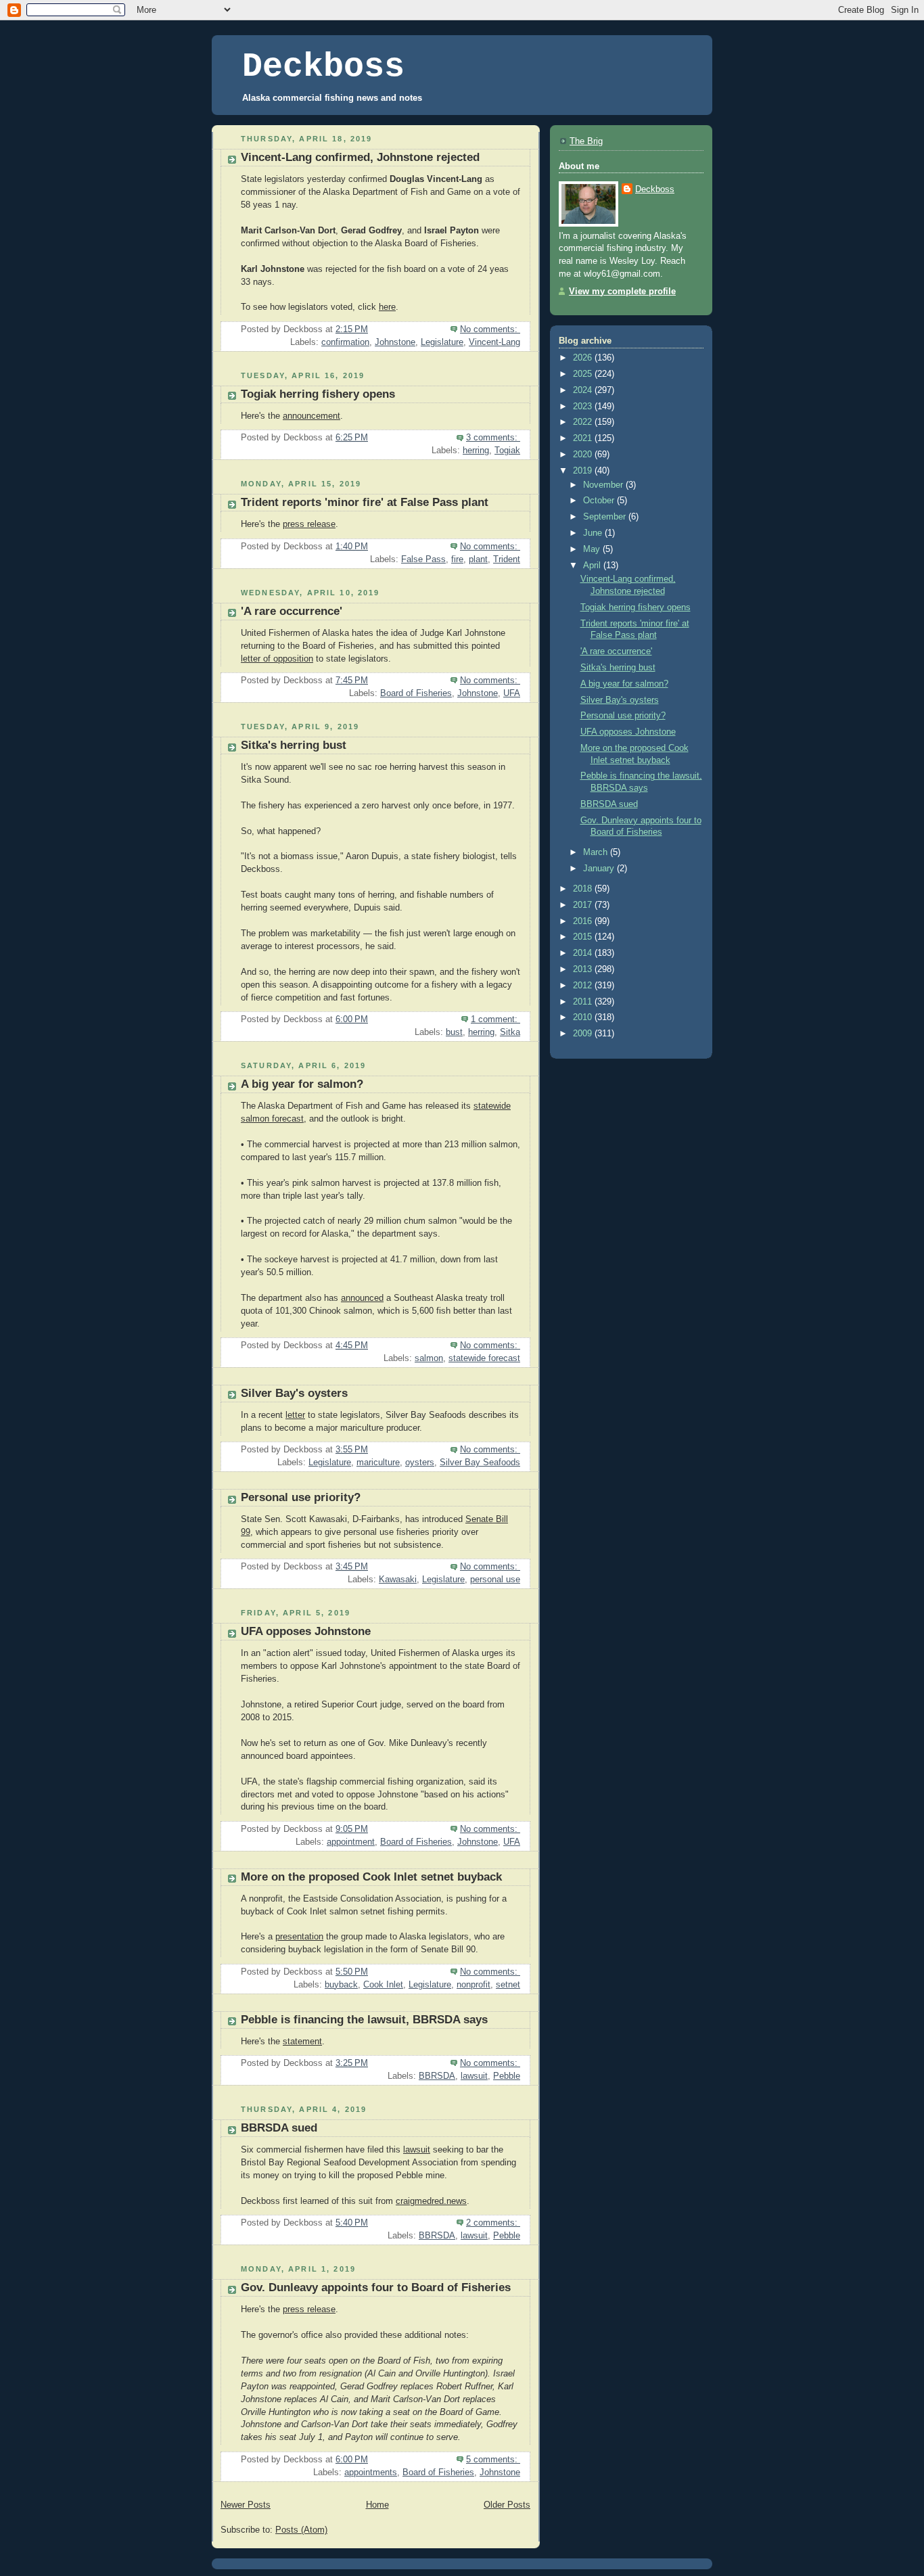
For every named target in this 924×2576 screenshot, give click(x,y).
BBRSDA (437, 2076)
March (597, 852)
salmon (429, 1358)
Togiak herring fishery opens (318, 394)
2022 (584, 422)
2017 (584, 905)
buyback (341, 1985)
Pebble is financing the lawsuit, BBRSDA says (364, 2020)
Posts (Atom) (301, 2530)
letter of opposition (277, 659)
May (593, 549)
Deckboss (323, 67)
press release (309, 524)
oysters (420, 1463)
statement (302, 2042)
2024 (584, 390)
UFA (512, 693)
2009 (584, 1034)
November (604, 485)
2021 (584, 438)
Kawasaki (398, 1580)
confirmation (345, 342)
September (606, 517)
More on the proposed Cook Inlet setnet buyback (371, 1877)
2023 (584, 407)
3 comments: (493, 438)
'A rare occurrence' (292, 611)
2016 (584, 921)
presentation (299, 1937)
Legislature (442, 342)
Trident (507, 559)
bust (454, 1032)
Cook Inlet (383, 1985)
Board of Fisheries (416, 693)
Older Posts (507, 2505)
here (387, 307)
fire (457, 559)
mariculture (378, 1463)
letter (295, 1415)
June (594, 533)
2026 (584, 358)
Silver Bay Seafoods (480, 1463)
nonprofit (473, 1985)
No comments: (490, 329)
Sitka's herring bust (294, 745)
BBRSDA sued (279, 2128)
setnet (508, 1985)
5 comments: (493, 2460)
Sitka (510, 1032)
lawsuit (474, 2076)
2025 (584, 374)
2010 (584, 1017)
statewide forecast (484, 1358)
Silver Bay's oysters (294, 1393)
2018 (584, 889)
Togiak (507, 451)
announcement (311, 416)
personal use (495, 1580)
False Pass (423, 559)
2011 (584, 1002)
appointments (371, 2472)
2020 (584, 455)
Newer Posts (246, 2505)
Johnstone (395, 342)
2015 (584, 937)
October (600, 501)
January (600, 869)
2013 (584, 969)
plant (478, 559)
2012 (584, 986)
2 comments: (493, 2223)
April (593, 566)
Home (377, 2505)
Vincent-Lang (494, 342)
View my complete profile (622, 292)
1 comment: (495, 1019)
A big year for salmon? (302, 1084)
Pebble (507, 2076)
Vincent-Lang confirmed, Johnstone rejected (360, 157)
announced (362, 1298)
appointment (351, 1842)
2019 (584, 471)
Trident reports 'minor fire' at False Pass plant (365, 502)
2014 (584, 953)
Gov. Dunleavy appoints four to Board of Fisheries (376, 2287)
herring (476, 451)
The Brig (586, 141)
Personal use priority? (301, 1497)
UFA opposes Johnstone (306, 1631)
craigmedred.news (431, 2201)
